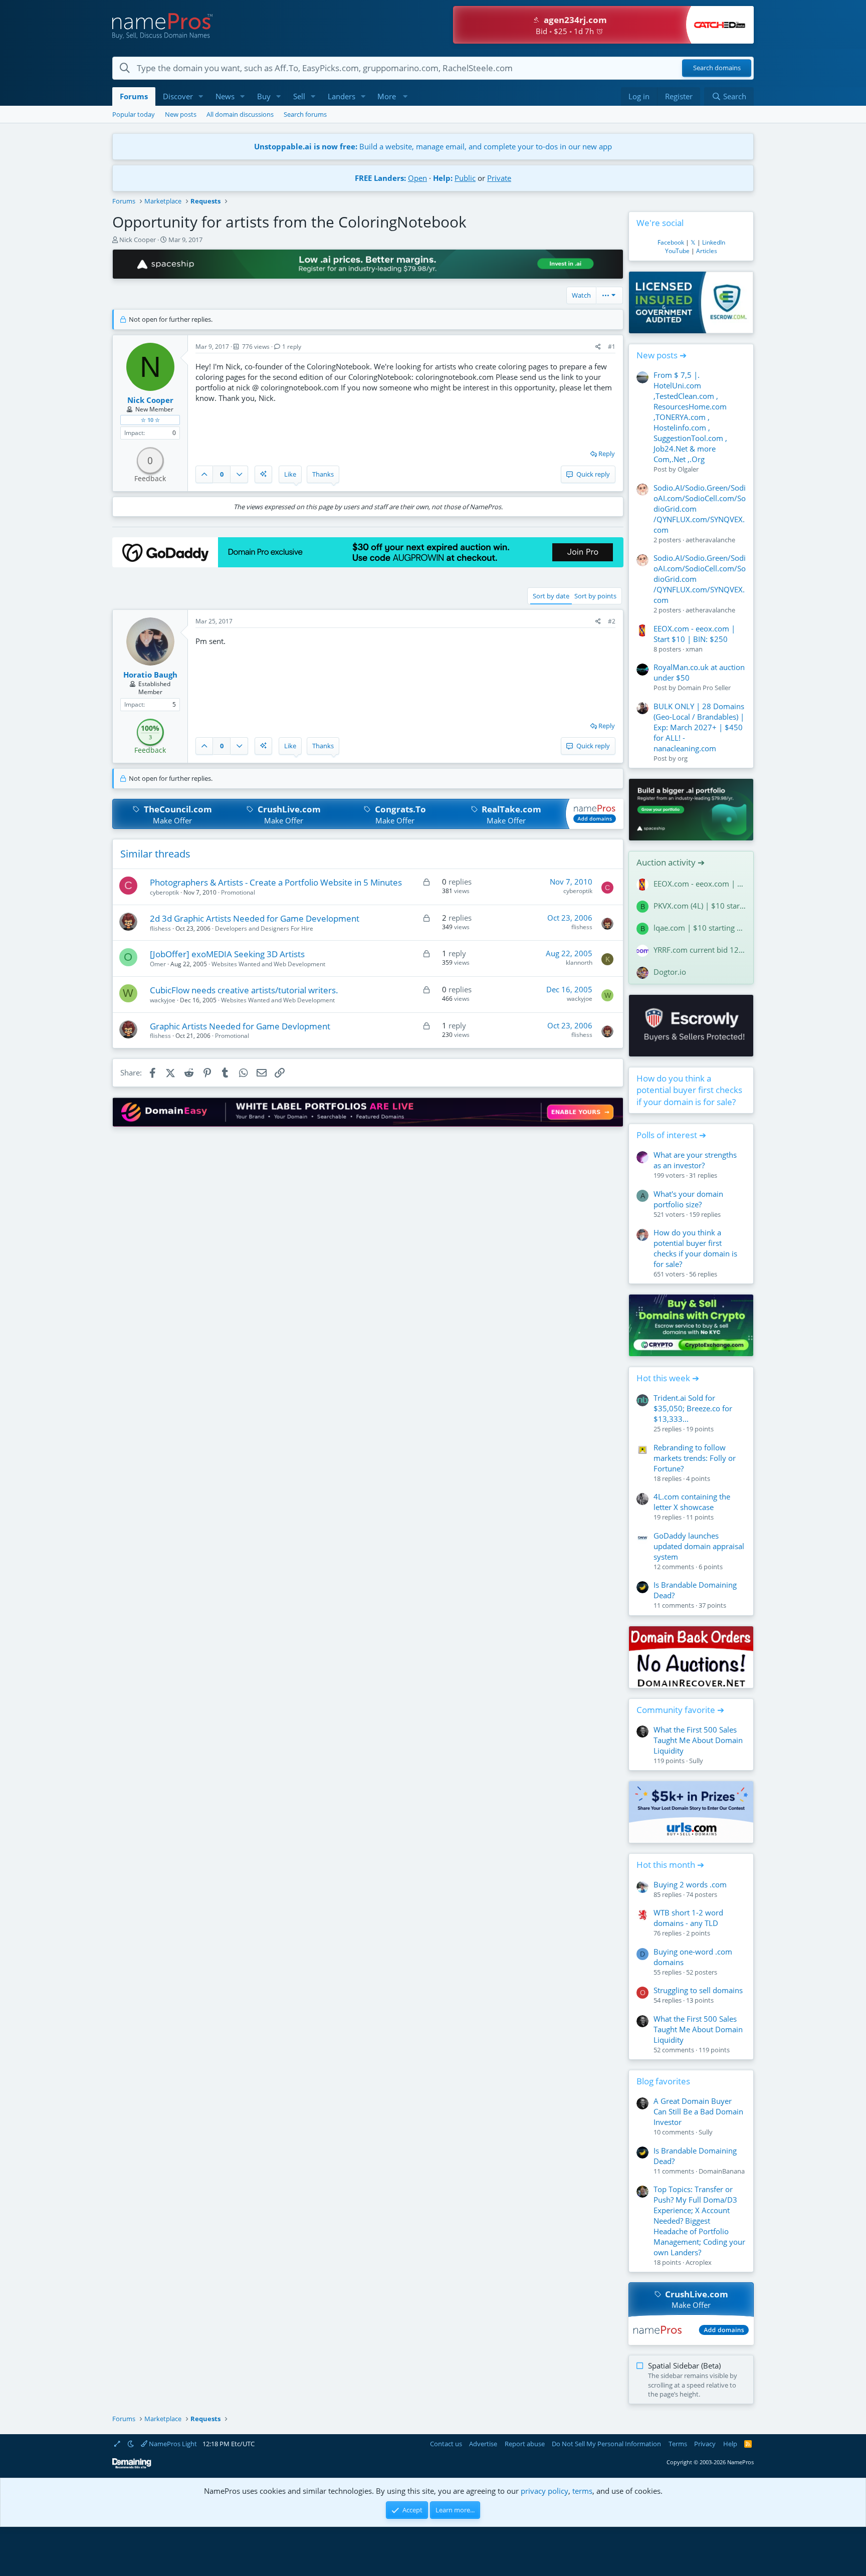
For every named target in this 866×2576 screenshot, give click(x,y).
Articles (707, 251)
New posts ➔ (662, 355)
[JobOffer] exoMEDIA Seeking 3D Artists (227, 954)
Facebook (671, 242)
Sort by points (595, 596)
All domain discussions (240, 114)
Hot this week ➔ (668, 1378)
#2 (612, 621)
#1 (612, 347)
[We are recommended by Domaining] (132, 2466)
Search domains (717, 68)
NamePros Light (172, 2444)
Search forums (305, 114)
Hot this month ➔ (670, 1865)
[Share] (598, 347)
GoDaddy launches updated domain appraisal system (699, 1546)
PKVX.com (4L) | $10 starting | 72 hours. (700, 906)
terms (582, 2491)
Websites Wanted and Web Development (268, 964)
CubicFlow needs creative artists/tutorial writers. (244, 990)
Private (499, 178)
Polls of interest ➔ (671, 1135)
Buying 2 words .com (690, 1884)
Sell (299, 96)
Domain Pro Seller (704, 688)
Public (465, 178)
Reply (607, 454)
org (683, 758)
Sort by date (551, 596)
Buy (264, 96)
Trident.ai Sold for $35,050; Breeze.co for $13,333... (693, 1408)
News (225, 96)
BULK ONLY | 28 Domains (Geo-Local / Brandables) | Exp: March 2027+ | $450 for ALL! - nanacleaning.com (699, 727)
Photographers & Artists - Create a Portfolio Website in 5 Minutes (276, 882)
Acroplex (699, 2262)
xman (694, 649)
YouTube (677, 251)
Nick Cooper (138, 240)
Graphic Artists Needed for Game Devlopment (240, 1026)
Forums (134, 96)
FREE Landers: (380, 178)
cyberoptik (164, 892)
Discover (178, 96)
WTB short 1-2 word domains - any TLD (688, 1918)
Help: (443, 178)
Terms (678, 2444)
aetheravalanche (710, 540)
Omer (158, 964)
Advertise (483, 2444)
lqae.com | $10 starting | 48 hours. (700, 928)
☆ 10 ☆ (150, 420)
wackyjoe (163, 1000)
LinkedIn (714, 242)
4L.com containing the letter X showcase (692, 1502)
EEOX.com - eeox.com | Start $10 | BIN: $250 (694, 634)
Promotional (238, 892)
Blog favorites (663, 2081)
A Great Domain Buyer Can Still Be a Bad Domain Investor (698, 2111)
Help (730, 2444)
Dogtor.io (670, 972)
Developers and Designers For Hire (264, 928)
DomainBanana (722, 2171)
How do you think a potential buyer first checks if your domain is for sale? (689, 1090)
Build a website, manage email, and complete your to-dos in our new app (433, 146)
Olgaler (688, 469)
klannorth (579, 962)
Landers (342, 96)
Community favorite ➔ (680, 1710)
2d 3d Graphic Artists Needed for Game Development (255, 918)
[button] (201, 96)
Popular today (134, 114)
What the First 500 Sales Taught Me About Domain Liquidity (698, 1740)
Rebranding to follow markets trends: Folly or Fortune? (695, 1458)
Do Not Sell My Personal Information (606, 2444)
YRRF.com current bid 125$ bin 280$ (700, 950)
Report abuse (525, 2444)
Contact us (446, 2444)
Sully (696, 1761)
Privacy (705, 2444)
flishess (160, 928)
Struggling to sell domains (698, 1990)
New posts (181, 114)
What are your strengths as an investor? (695, 1160)
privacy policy (545, 2491)
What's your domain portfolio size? (688, 1199)
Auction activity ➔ (671, 862)
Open (417, 178)
